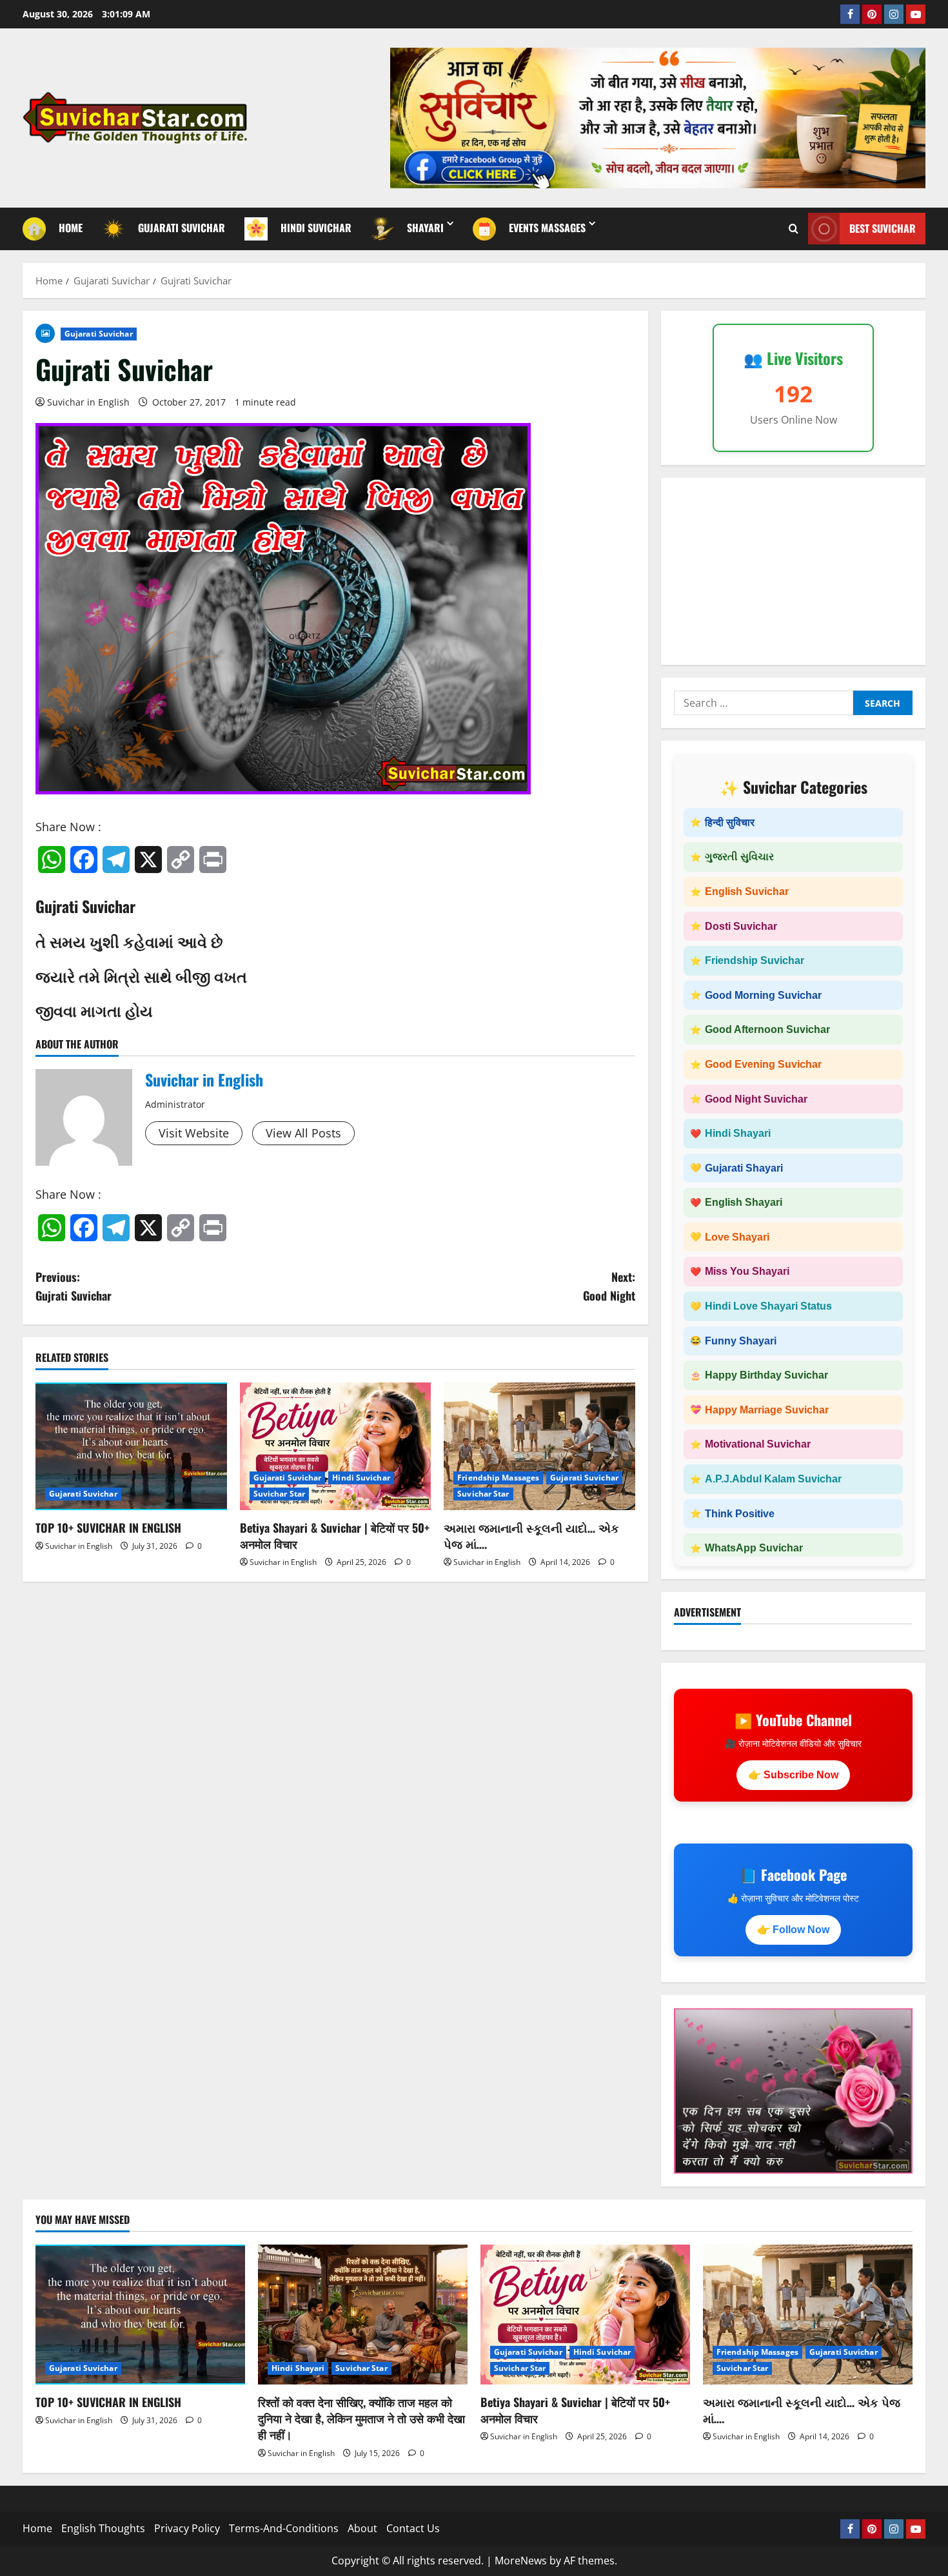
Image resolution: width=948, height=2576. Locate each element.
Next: (609, 1286)
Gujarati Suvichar (99, 334)
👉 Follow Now (793, 1930)
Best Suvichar (883, 228)
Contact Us (413, 2528)
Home (37, 2528)
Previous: (74, 1286)
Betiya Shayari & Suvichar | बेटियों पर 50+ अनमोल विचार (335, 1536)
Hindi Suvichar (361, 1478)
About (362, 2528)
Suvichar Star (279, 1494)
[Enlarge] (896, 2025)
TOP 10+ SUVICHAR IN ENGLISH (108, 1528)
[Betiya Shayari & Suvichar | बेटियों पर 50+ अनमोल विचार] (336, 1446)
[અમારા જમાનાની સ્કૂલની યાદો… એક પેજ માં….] (539, 1446)
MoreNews (521, 2561)
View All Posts (303, 1133)
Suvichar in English (88, 402)
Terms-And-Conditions (284, 2528)
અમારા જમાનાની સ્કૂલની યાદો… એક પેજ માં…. (531, 1536)
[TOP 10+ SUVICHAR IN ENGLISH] (131, 1446)
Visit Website (194, 1133)
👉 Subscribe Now (793, 1775)
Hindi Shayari (298, 2368)
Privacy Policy (187, 2528)
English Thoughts (103, 2528)
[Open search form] (794, 229)
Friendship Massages (498, 1478)
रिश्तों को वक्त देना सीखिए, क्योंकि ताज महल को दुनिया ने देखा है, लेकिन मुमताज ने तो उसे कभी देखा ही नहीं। (361, 2418)
